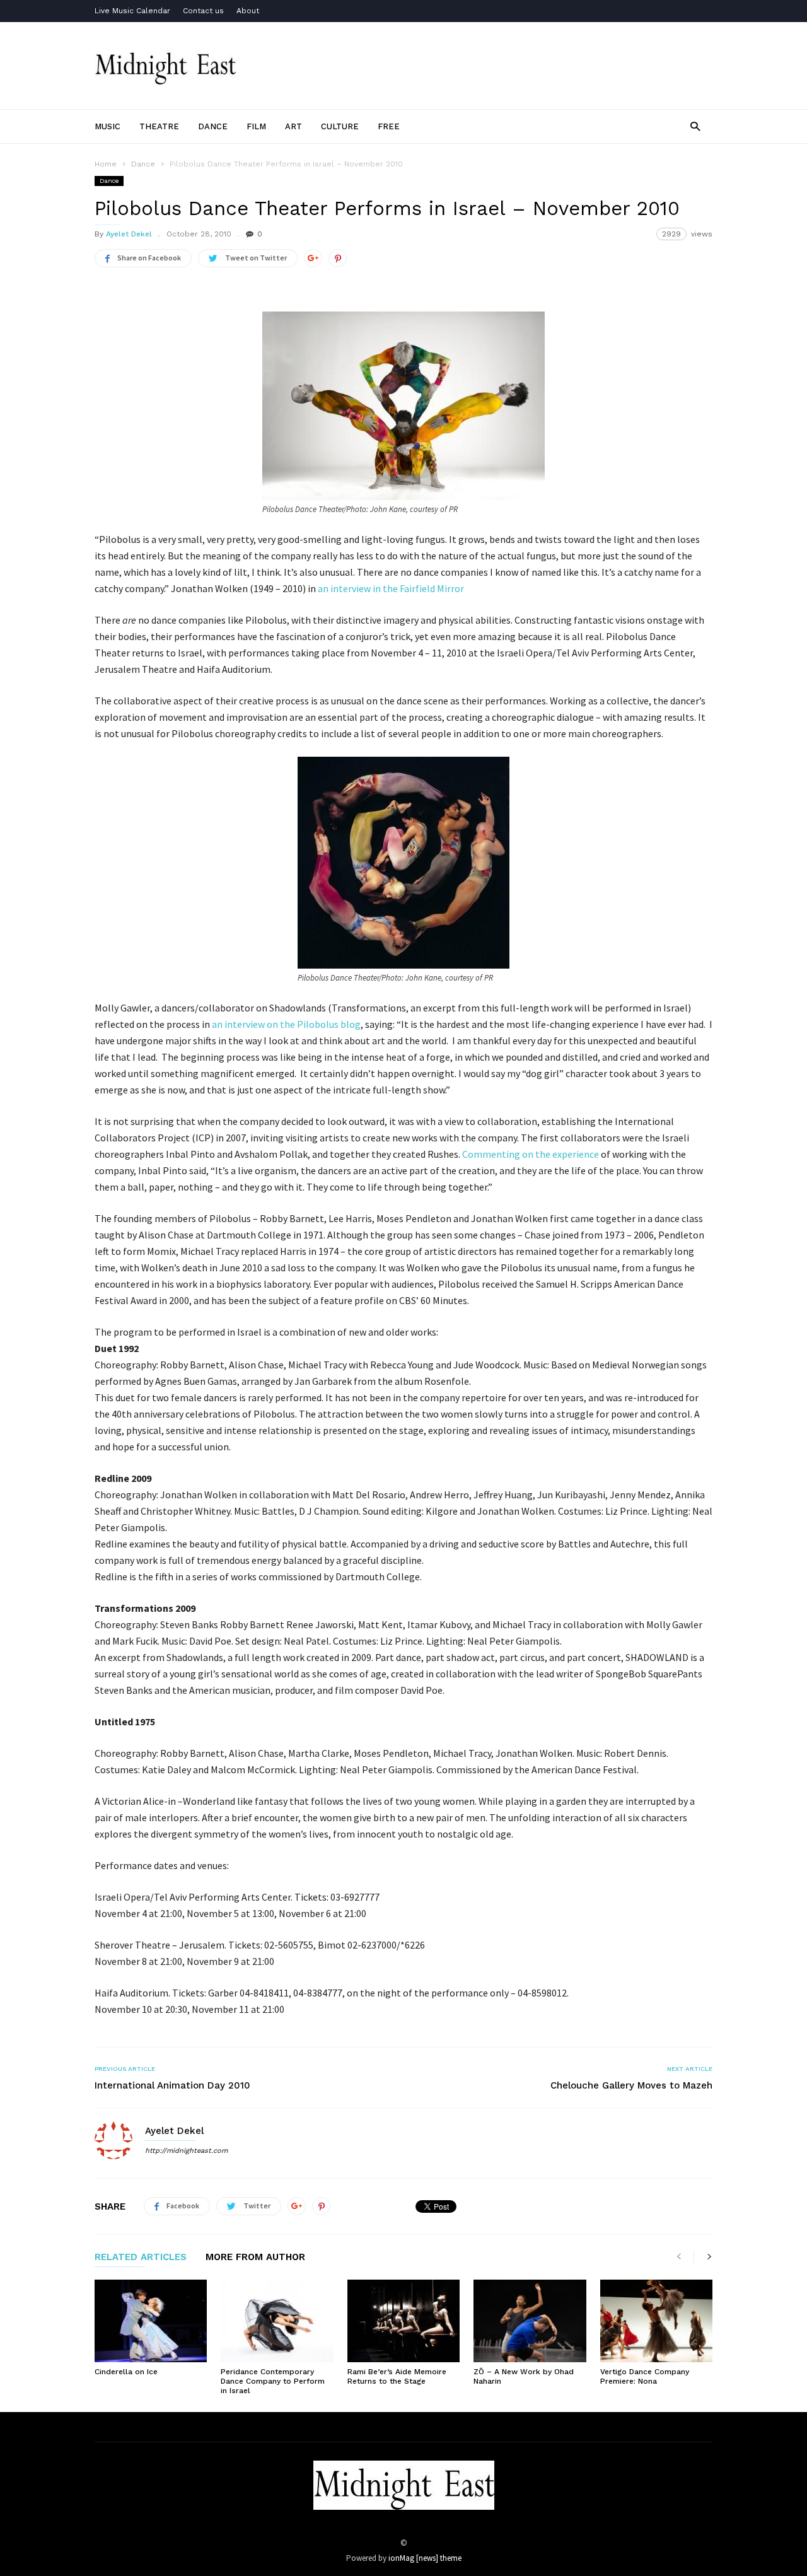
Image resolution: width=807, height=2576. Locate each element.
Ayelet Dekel (129, 234)
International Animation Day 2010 (172, 2085)
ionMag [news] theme (425, 2558)
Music (107, 126)
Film (256, 126)
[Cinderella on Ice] (151, 2321)
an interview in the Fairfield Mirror (391, 588)
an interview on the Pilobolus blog (286, 1024)
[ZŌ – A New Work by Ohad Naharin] (530, 2321)
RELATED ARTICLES (141, 2258)
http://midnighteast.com (186, 2151)
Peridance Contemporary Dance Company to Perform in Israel (273, 2381)
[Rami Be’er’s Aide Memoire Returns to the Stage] (403, 2321)
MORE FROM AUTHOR (255, 2258)
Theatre (159, 126)
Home (106, 164)
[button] (695, 126)
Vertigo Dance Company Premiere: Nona (645, 2376)
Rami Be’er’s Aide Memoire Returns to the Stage (397, 2376)
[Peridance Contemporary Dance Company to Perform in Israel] (277, 2321)
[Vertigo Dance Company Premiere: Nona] (656, 2321)
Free (389, 126)
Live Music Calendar (132, 11)
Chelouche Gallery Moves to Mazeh (631, 2085)
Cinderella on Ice (126, 2372)
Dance (213, 126)
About (248, 11)
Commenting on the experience (531, 1154)
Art (293, 126)
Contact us (203, 11)
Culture (340, 126)
